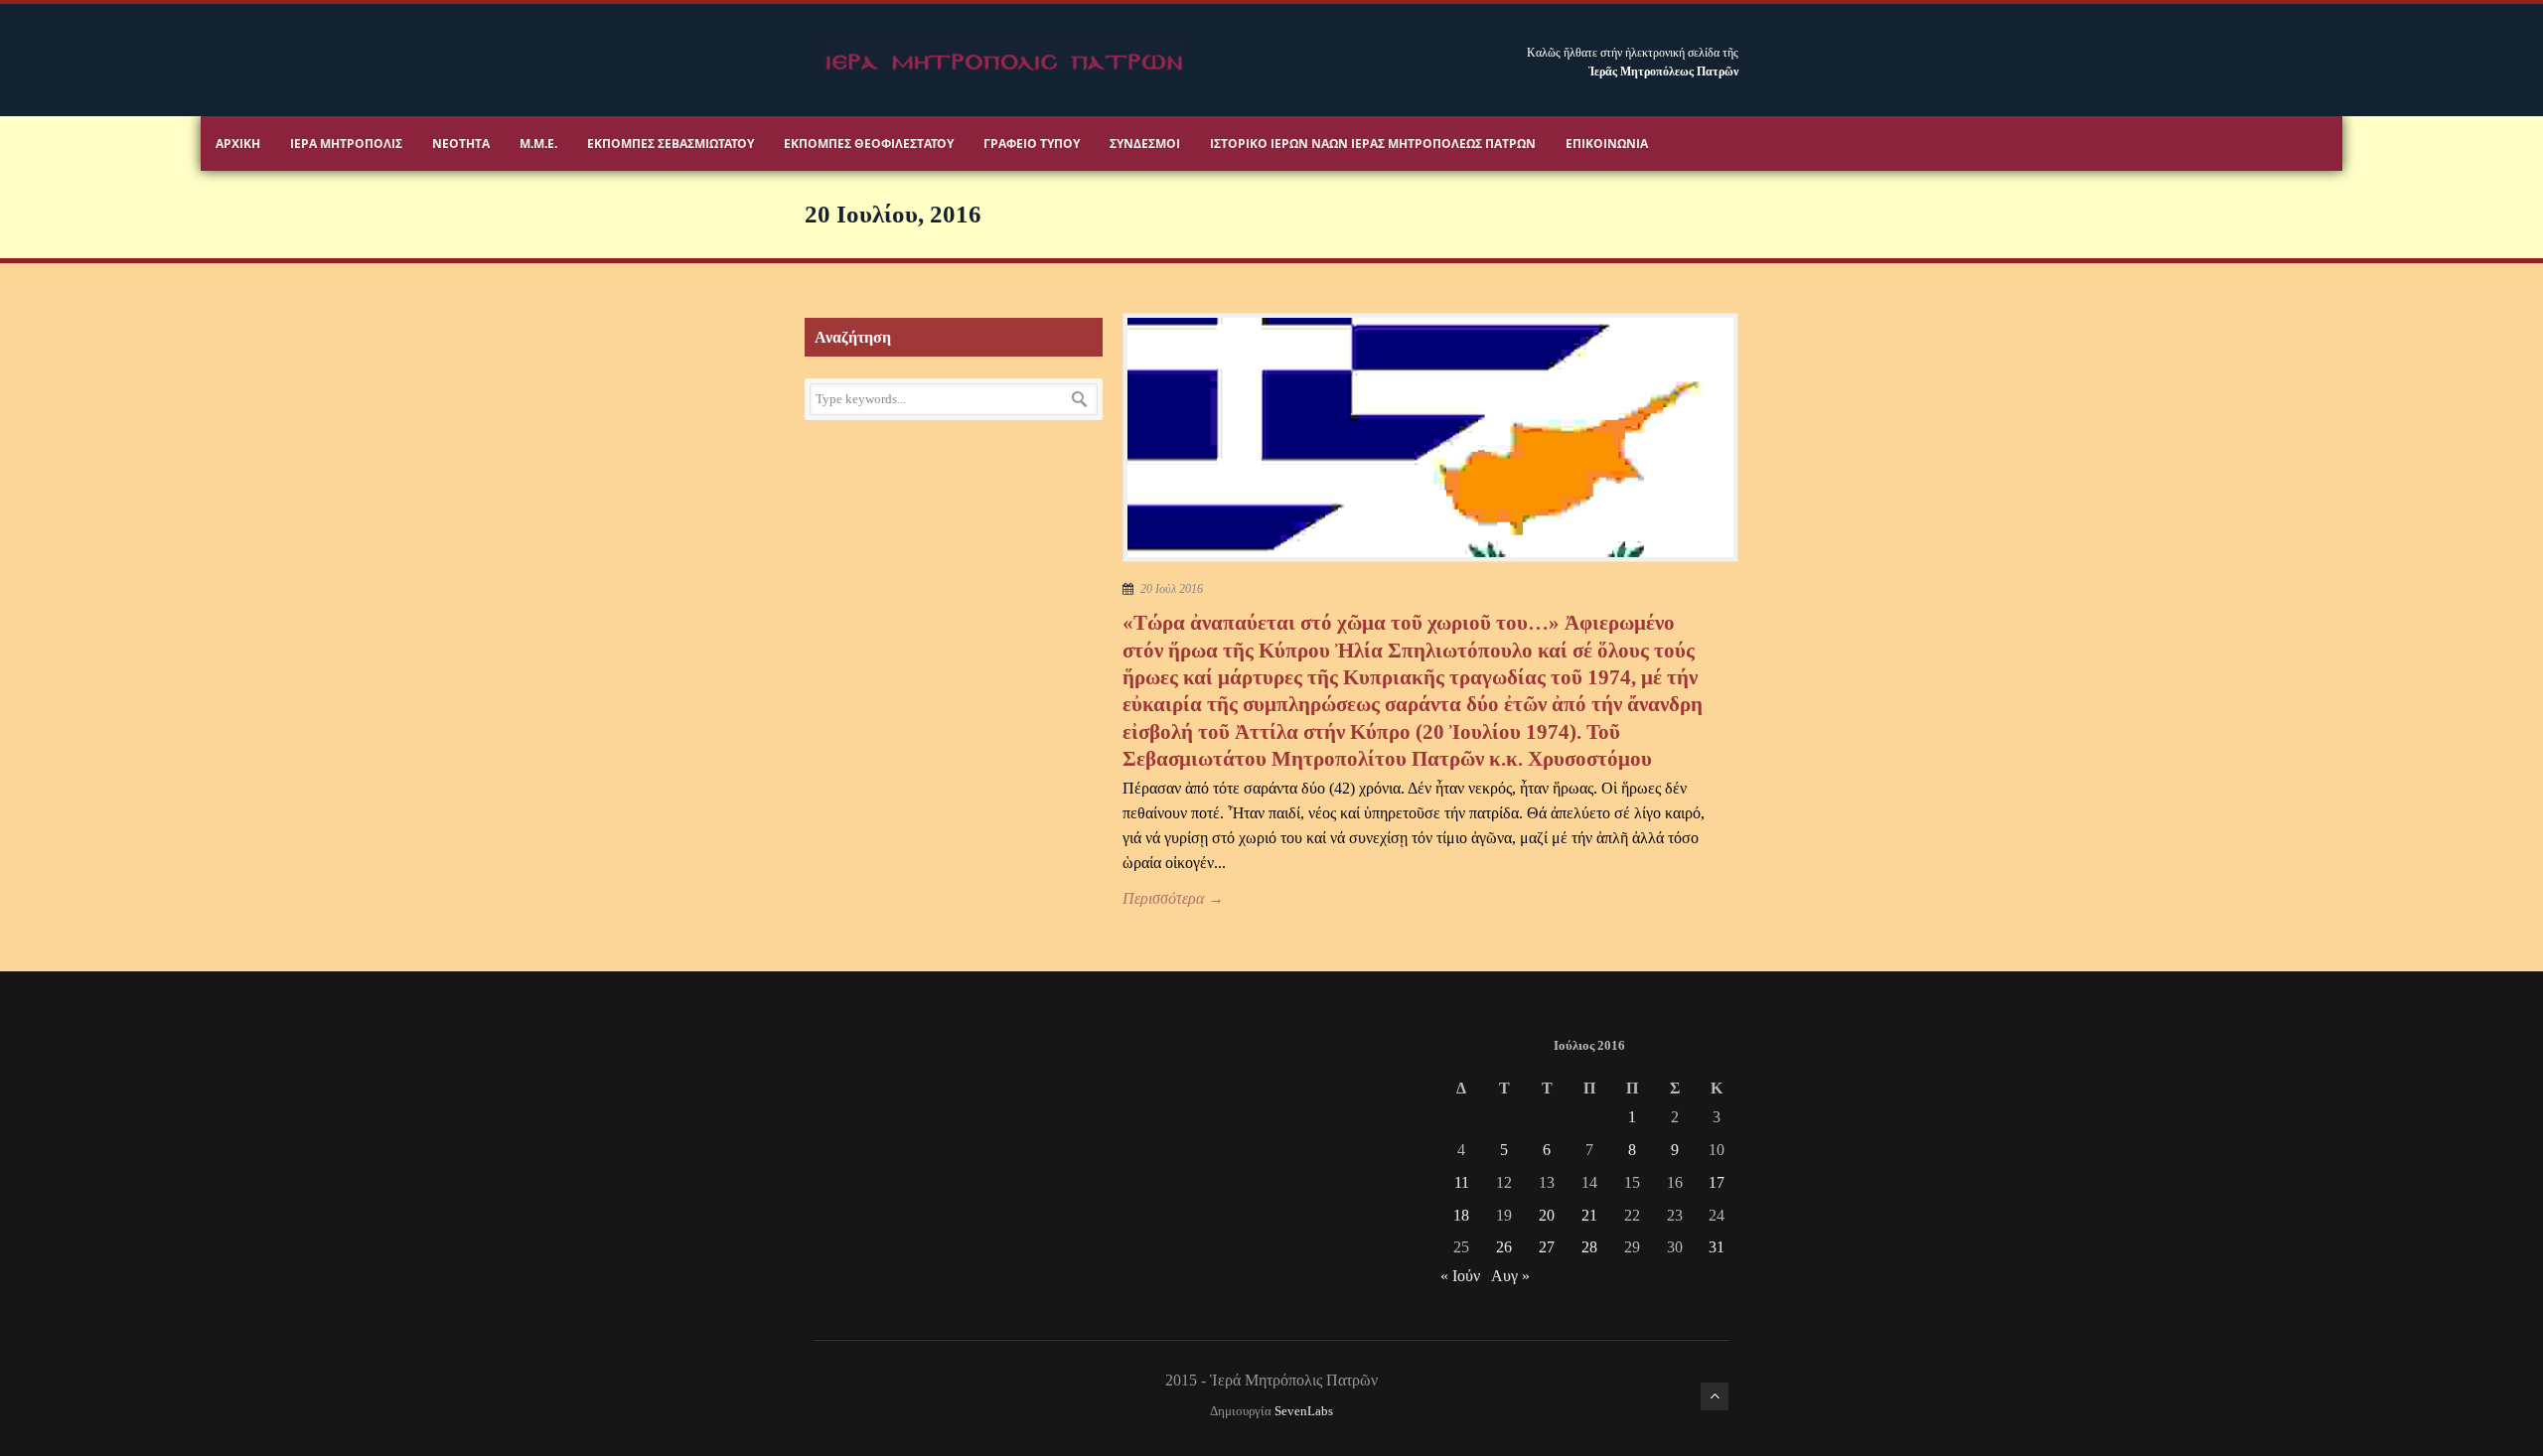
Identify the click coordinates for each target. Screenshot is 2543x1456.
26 (1504, 1247)
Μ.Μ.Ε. (538, 144)
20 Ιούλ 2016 (1172, 589)
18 (1461, 1215)
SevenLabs (1304, 1411)
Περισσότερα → (1173, 898)
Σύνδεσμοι (1145, 144)
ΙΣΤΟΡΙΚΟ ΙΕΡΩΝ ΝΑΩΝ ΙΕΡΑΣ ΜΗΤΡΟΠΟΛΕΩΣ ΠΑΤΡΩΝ (1373, 144)
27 (1547, 1247)
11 (1462, 1182)
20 (1547, 1215)
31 (1717, 1247)
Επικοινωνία (1607, 144)
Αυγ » (1510, 1276)
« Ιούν (1460, 1276)
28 (1589, 1247)
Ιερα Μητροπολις (346, 144)
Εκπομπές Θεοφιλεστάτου (869, 144)
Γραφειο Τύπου (1032, 144)
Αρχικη (238, 144)
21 (1589, 1215)
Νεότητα (461, 144)
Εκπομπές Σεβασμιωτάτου (671, 144)
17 (1717, 1182)
